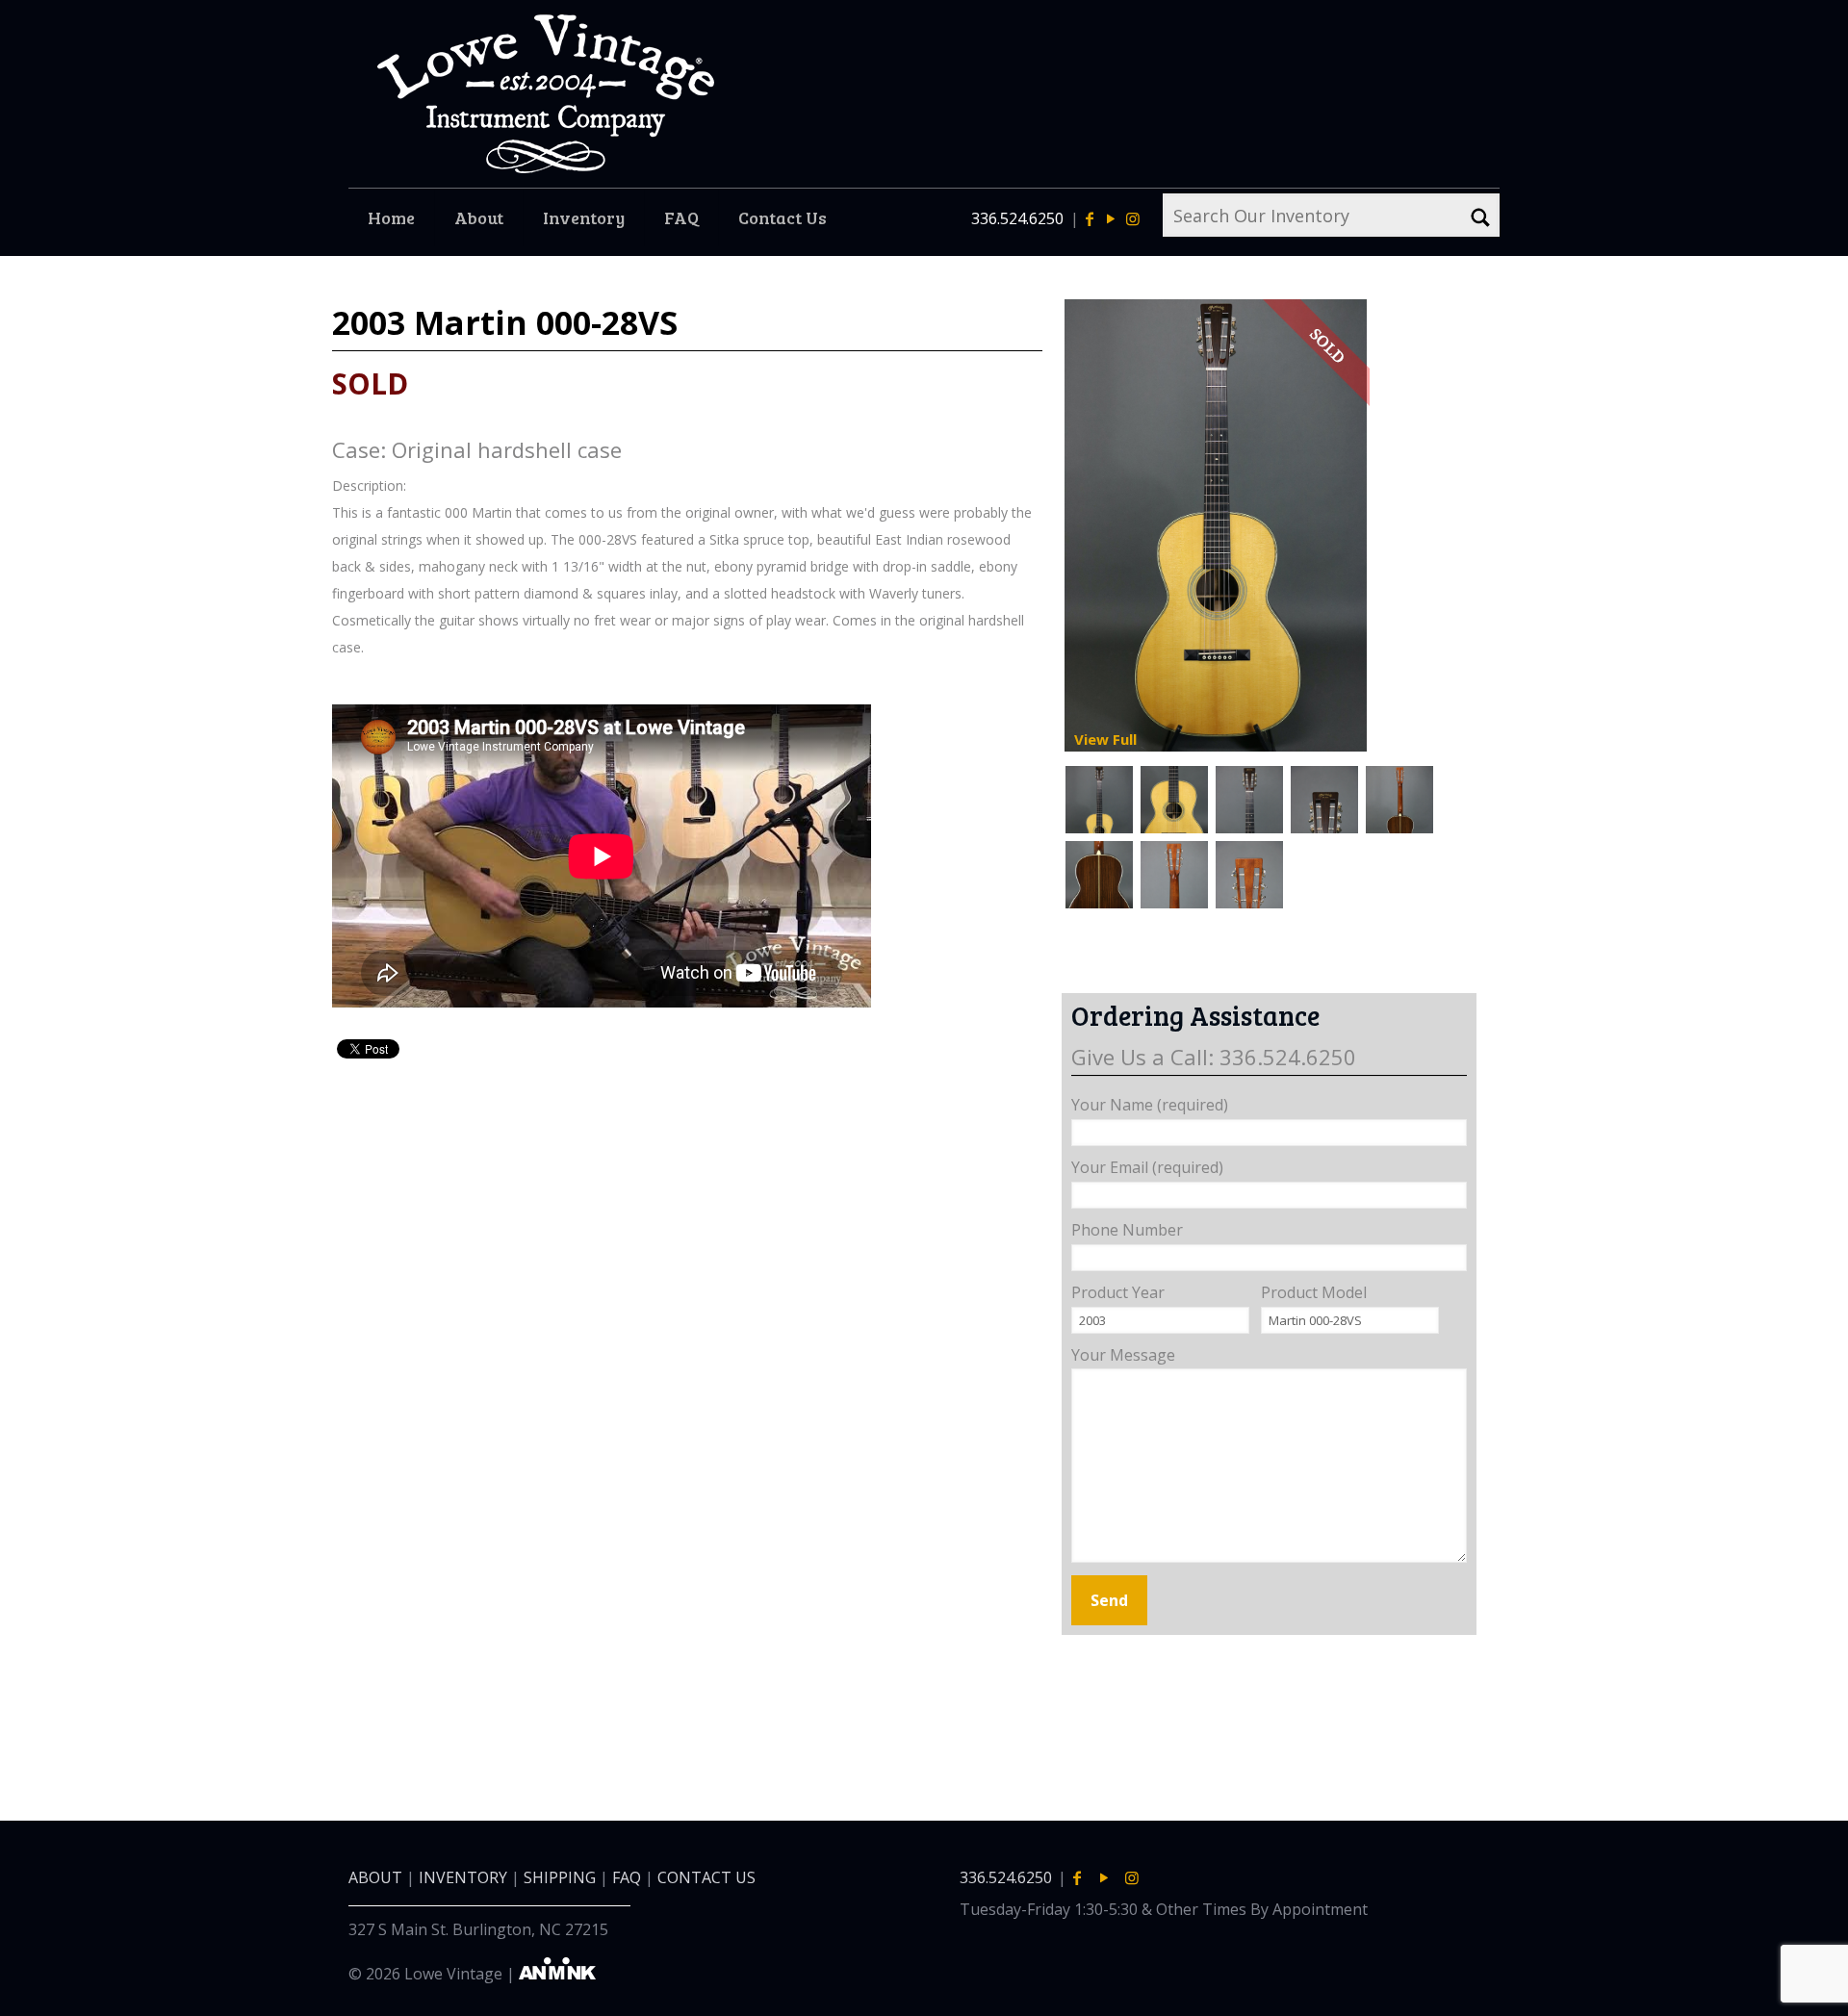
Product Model (1314, 1292)
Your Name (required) (1150, 1105)
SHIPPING (560, 1877)
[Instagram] (1132, 218)
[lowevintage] (546, 94)
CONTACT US (706, 1877)
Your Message (1123, 1355)
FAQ (627, 1877)
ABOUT (375, 1877)
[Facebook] (1090, 218)
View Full (1105, 739)
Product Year (1118, 1292)
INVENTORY (463, 1877)
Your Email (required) (1147, 1167)
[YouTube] (1111, 218)
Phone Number (1127, 1230)
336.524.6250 (1017, 218)
